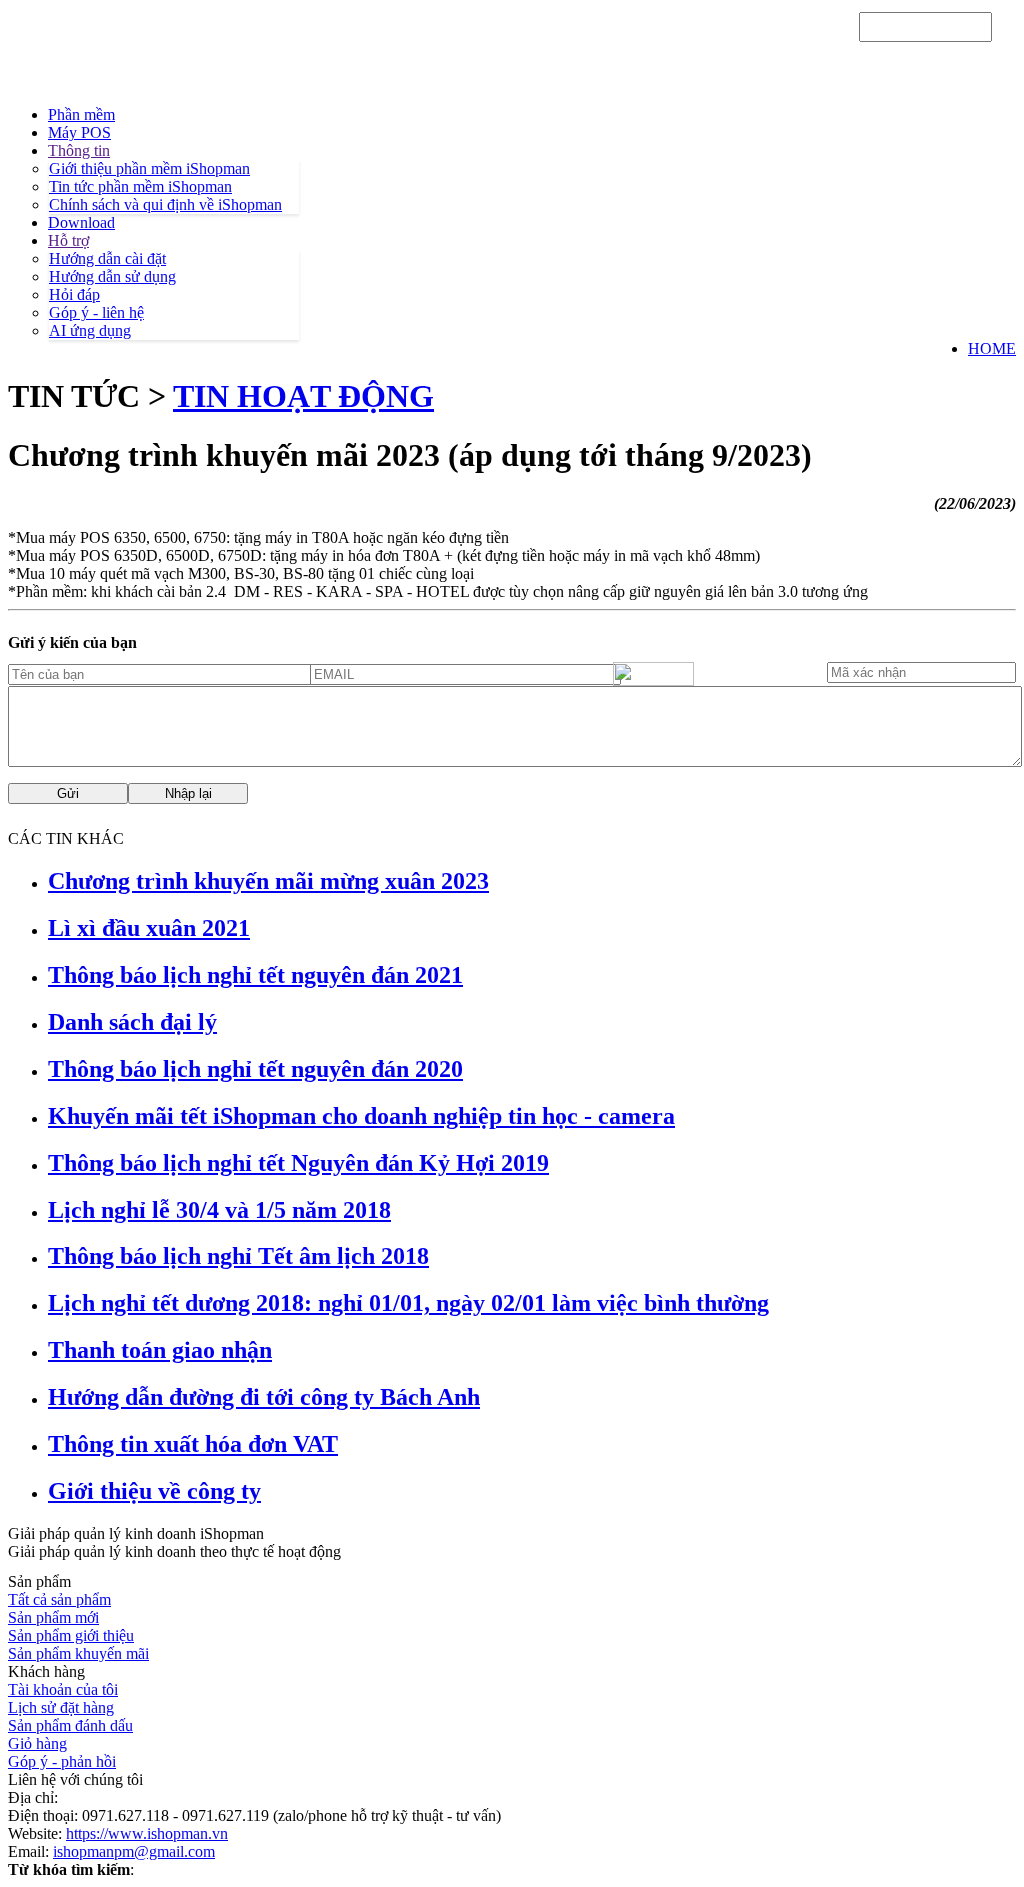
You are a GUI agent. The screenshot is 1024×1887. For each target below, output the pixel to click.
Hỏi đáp (74, 294)
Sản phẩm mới (53, 1617)
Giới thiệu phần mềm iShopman (149, 168)
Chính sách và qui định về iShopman (165, 204)
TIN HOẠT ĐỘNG (303, 396)
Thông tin (79, 150)
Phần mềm (81, 114)
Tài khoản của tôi (63, 1689)
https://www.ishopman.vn (147, 1833)
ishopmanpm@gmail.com (134, 1851)
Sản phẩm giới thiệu (71, 1635)
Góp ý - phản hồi (62, 1761)
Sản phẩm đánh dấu (70, 1725)
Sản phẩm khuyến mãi (78, 1653)
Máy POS (79, 132)
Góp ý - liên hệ (96, 312)
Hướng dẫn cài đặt (107, 258)
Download (81, 222)
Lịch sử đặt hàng (61, 1707)
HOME (992, 348)
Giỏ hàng (37, 1743)
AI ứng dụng (90, 330)
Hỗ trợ (68, 240)
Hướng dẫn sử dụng (112, 276)
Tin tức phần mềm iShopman (140, 186)
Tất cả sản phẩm (59, 1599)
